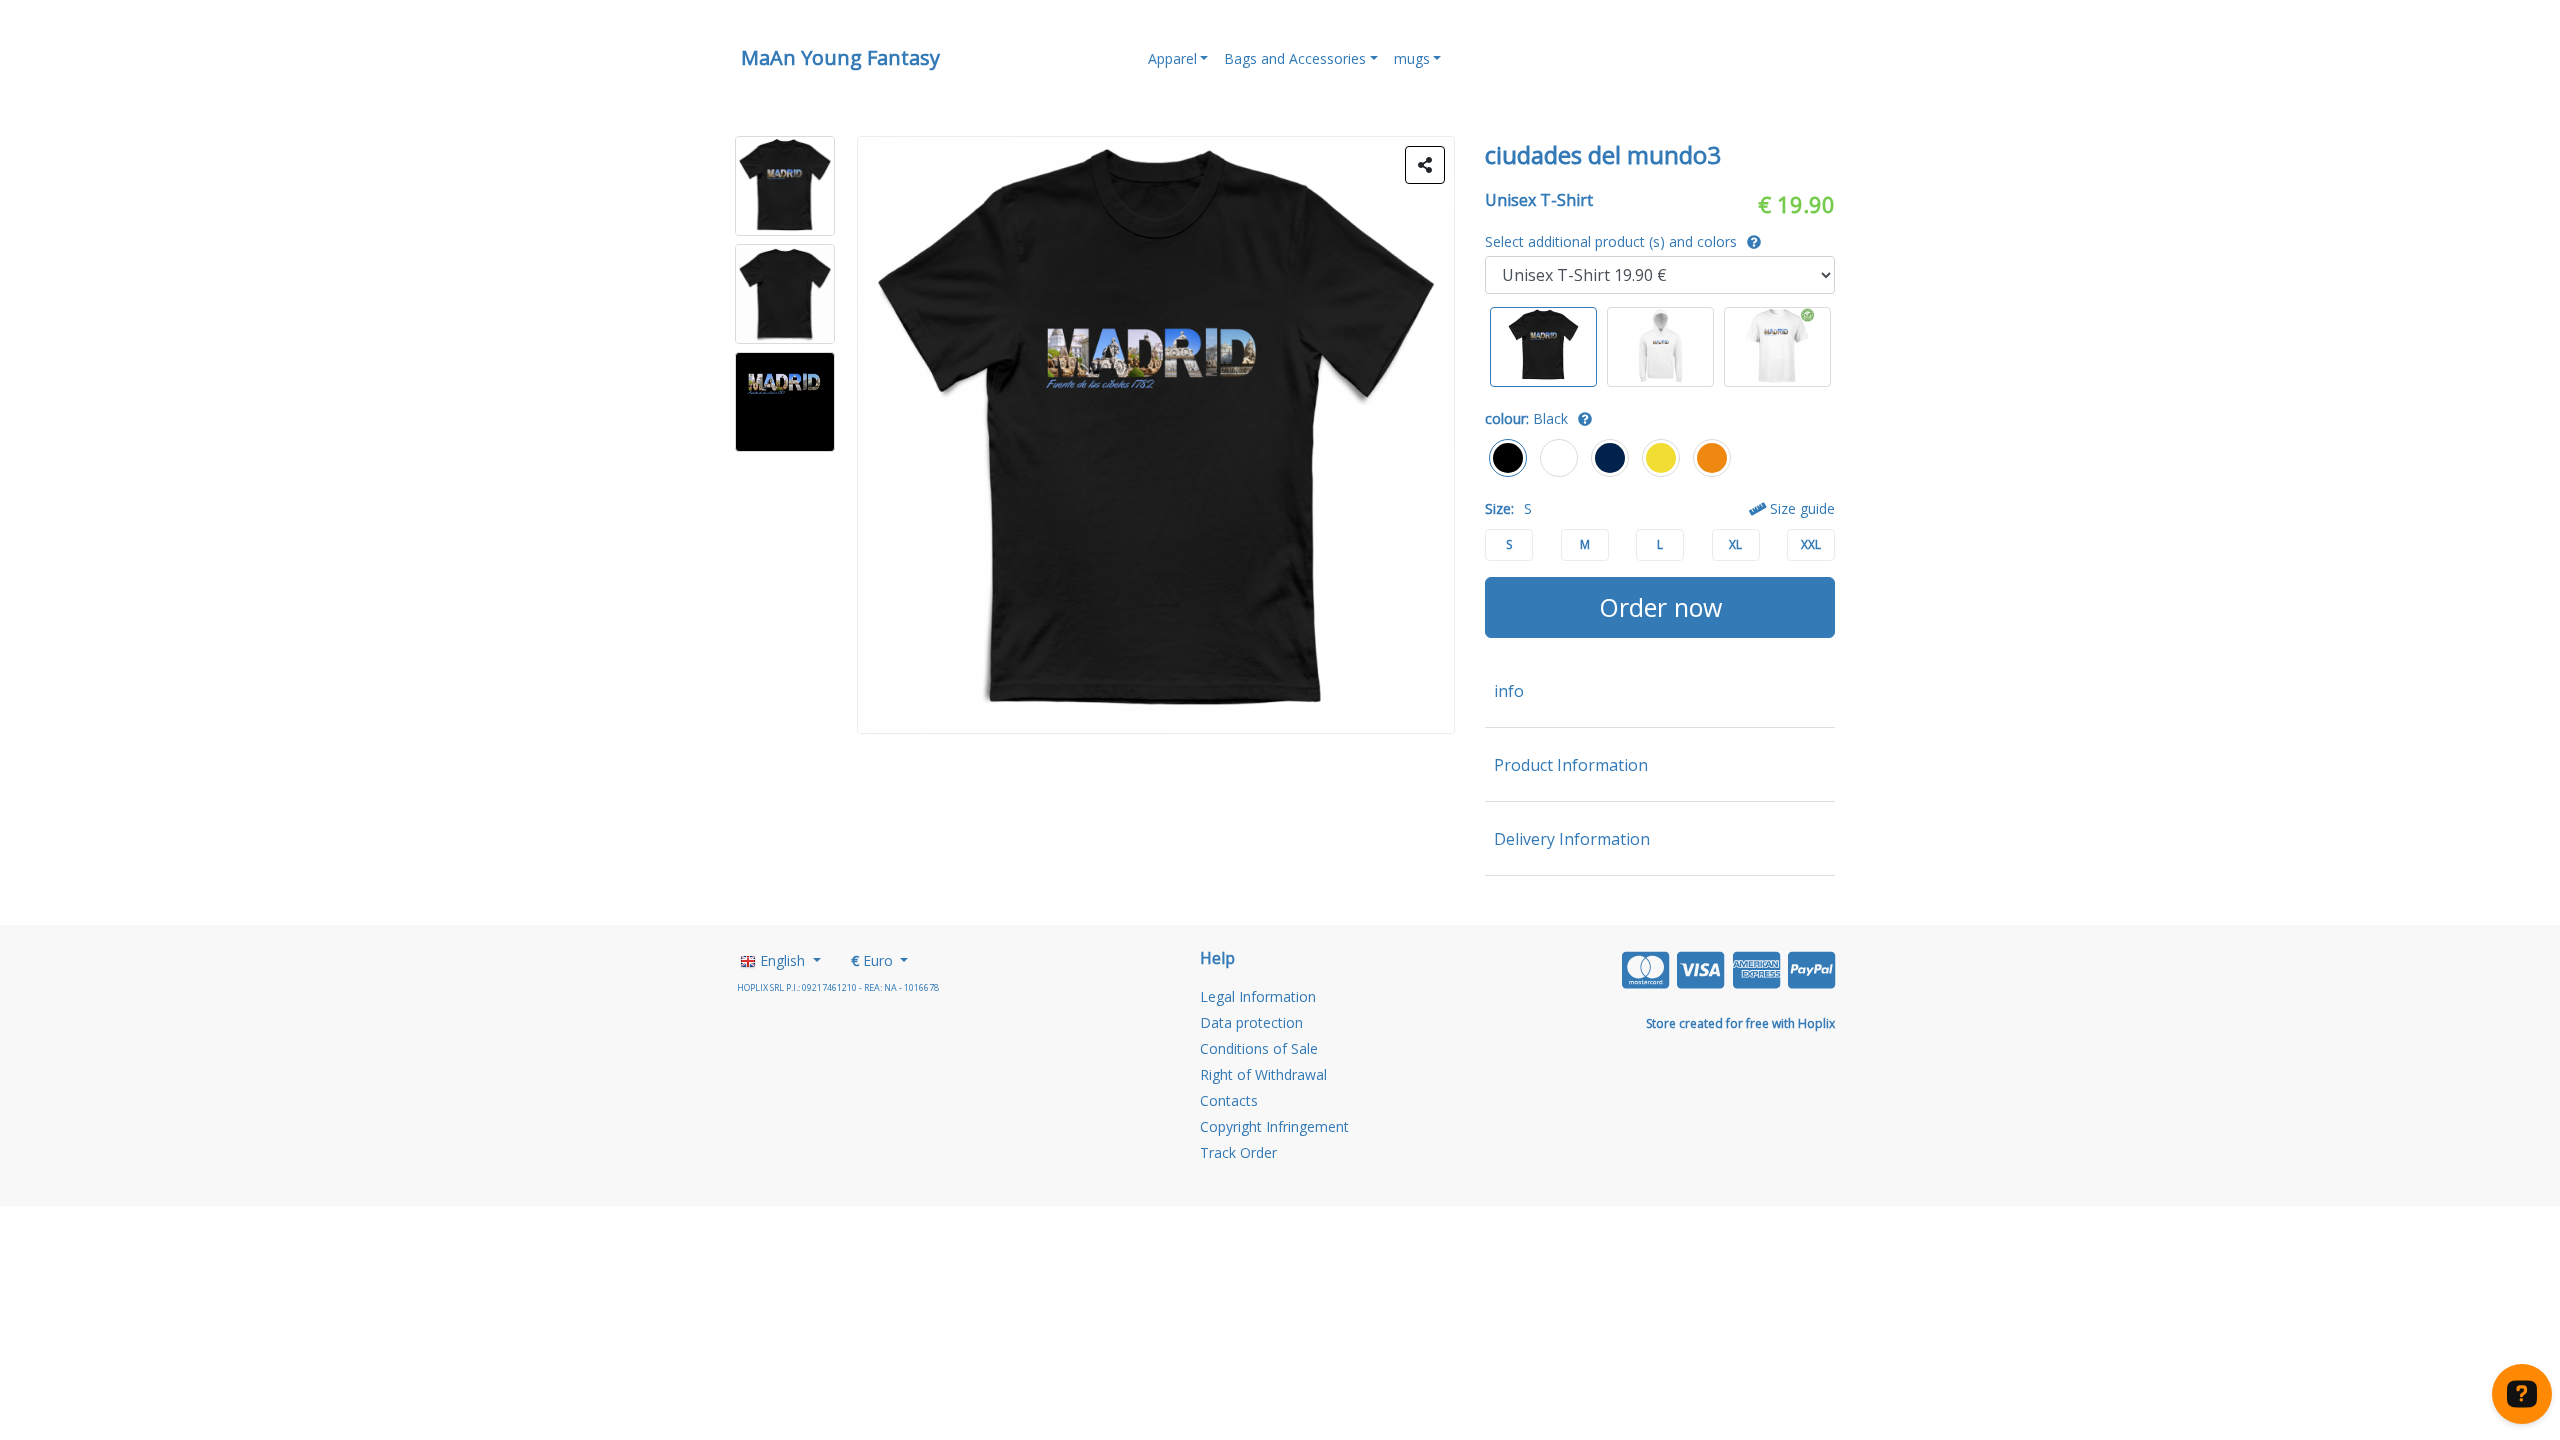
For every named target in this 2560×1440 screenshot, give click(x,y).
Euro (874, 960)
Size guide (1800, 508)
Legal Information (1258, 996)
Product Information (1571, 765)
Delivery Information (1572, 839)
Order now (1660, 607)
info (1509, 691)
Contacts (1229, 1100)
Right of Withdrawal (1263, 1074)
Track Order (1238, 1152)
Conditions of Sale (1259, 1048)
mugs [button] (1412, 58)
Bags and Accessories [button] (1295, 58)
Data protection (1251, 1022)
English (782, 960)
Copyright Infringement (1274, 1126)
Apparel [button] (1172, 58)
